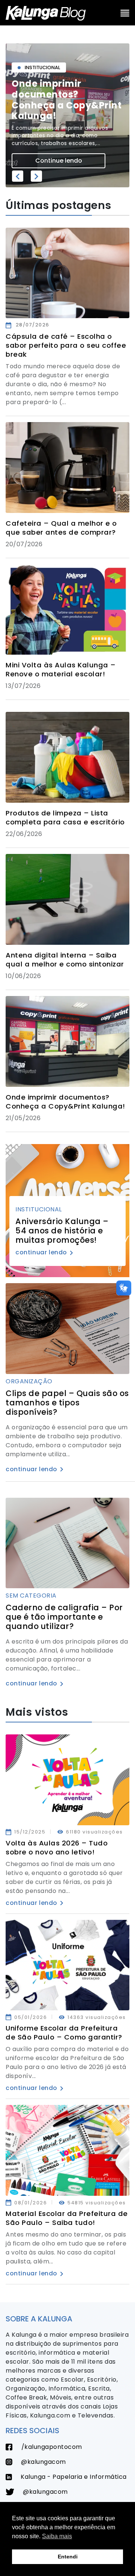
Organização (29, 1381)
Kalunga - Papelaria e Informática (73, 2477)
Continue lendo (59, 161)
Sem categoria (31, 1596)
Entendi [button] (68, 2557)
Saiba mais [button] (57, 2536)
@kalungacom (43, 2462)
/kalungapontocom (51, 2447)
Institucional (39, 1209)
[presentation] (18, 176)
